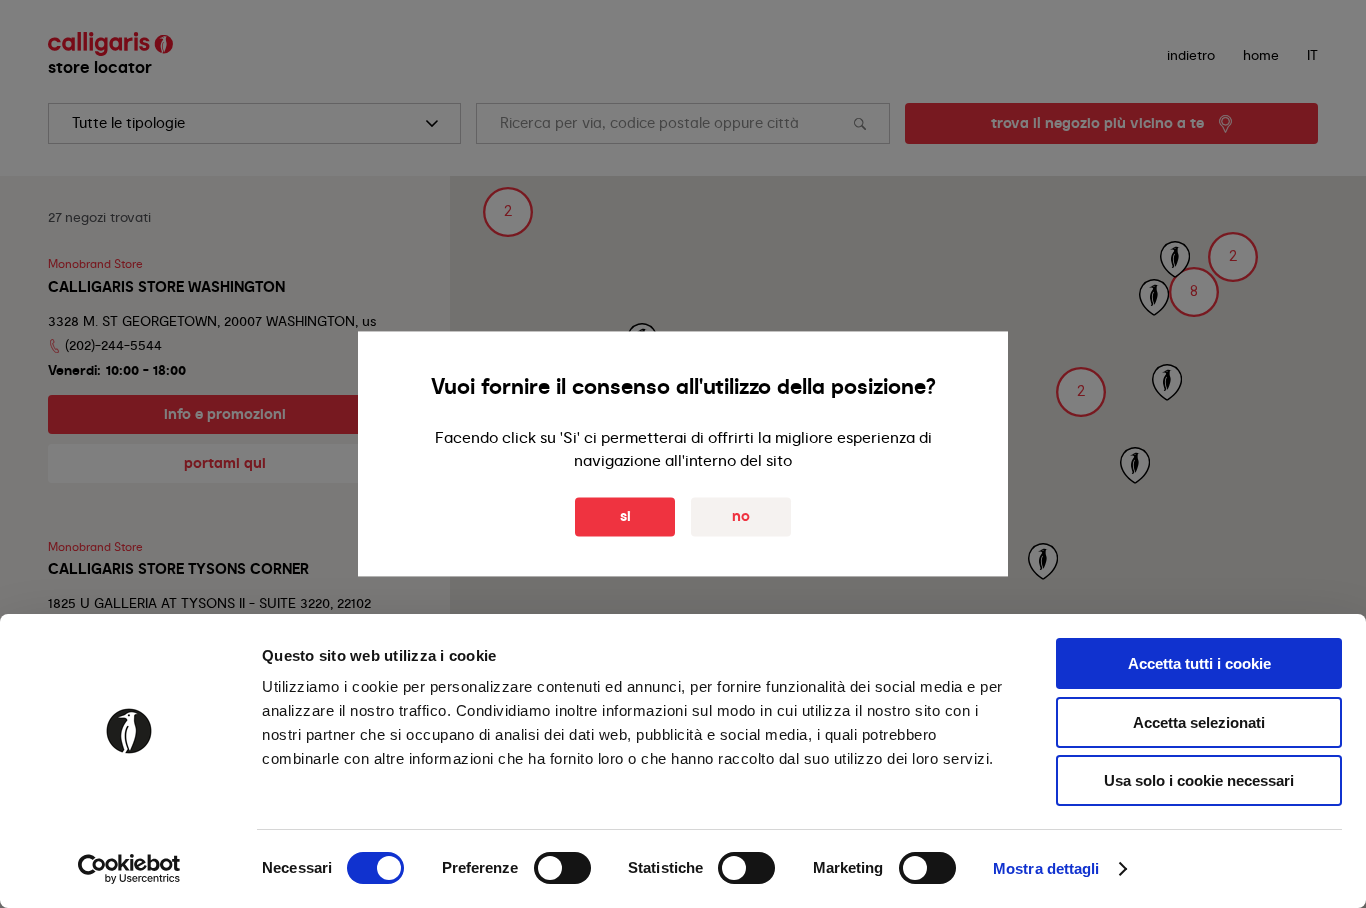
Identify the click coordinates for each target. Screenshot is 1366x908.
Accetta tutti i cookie (1199, 663)
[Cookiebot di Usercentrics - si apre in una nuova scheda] (129, 869)
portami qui (225, 463)
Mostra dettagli (1046, 868)
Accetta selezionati (1199, 722)
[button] (1194, 292)
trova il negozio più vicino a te (1097, 123)
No (741, 517)
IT (1312, 55)
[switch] (562, 868)
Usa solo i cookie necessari (1199, 780)
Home (1261, 55)
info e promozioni (225, 414)
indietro (1191, 55)
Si (625, 517)
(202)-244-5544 (113, 345)
